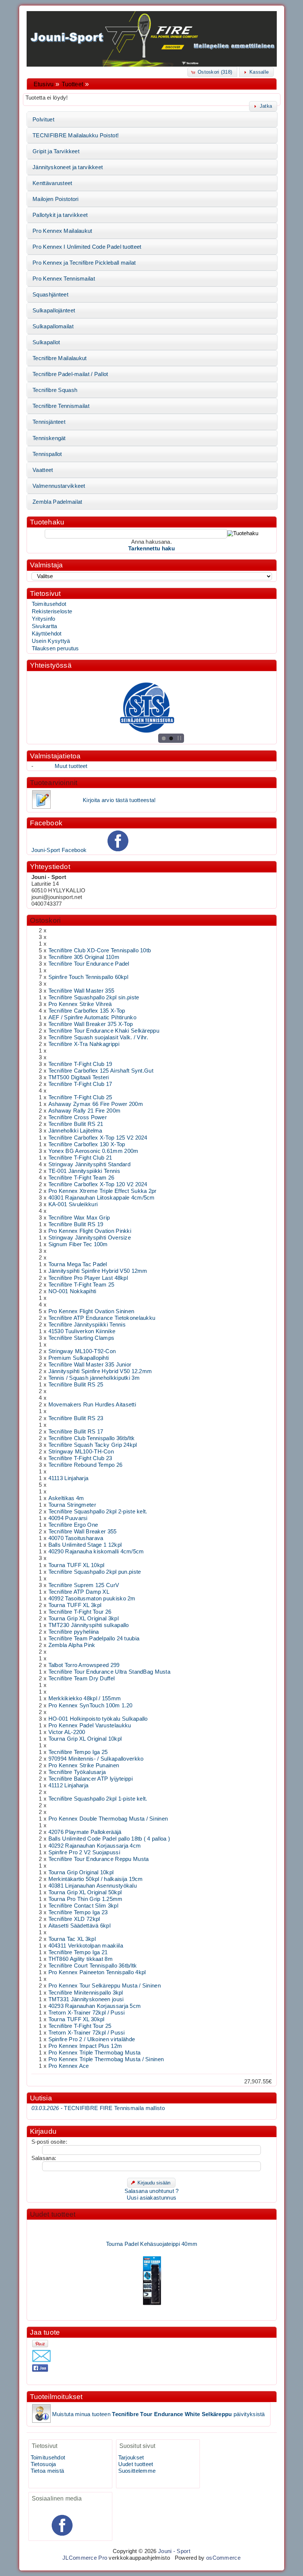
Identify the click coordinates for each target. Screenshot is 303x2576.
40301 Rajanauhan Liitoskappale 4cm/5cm (102, 1198)
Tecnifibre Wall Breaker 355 (83, 1532)
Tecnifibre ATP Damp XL (79, 1592)
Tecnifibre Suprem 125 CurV (84, 1585)
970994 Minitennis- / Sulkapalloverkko (96, 1759)
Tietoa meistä (47, 2471)
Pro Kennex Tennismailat (64, 279)
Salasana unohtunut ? (152, 2191)
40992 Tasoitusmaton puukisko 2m (92, 1599)
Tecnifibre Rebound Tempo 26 (86, 1465)
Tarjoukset (131, 2458)
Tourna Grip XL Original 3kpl (84, 1619)
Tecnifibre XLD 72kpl (74, 1919)
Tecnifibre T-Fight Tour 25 (80, 2026)
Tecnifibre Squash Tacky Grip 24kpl (93, 1445)
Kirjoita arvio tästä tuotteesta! (119, 800)
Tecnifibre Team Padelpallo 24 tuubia (94, 1638)
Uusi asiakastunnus (151, 2198)
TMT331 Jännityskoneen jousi (86, 1999)
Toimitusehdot (49, 604)
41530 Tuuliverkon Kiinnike (82, 1331)
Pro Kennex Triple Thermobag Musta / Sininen (106, 2059)
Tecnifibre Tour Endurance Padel (89, 964)
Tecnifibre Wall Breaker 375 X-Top (91, 1024)
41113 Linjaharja (69, 1478)
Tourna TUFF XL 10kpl (76, 1565)
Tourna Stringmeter (72, 1505)
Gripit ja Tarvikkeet (56, 151)
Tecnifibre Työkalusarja (77, 1772)
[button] (212, 72)
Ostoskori (45, 920)
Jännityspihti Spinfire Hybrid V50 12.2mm (100, 1371)
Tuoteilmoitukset (56, 2397)
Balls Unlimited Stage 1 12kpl (85, 1545)
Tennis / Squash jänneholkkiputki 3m (94, 1378)
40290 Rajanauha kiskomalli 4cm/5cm (96, 1552)
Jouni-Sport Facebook (59, 850)
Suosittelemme (137, 2471)
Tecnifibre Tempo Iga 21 (78, 1952)
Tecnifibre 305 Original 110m (84, 957)
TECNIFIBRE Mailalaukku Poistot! (76, 135)
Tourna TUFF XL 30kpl (76, 2019)
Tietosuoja (43, 2464)
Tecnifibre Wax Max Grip (79, 1218)
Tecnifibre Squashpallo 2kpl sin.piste (94, 997)
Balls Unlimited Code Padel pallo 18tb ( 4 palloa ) (109, 1839)
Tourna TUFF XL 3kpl (75, 1605)
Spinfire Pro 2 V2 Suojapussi (84, 1852)
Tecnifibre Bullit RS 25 (76, 1385)
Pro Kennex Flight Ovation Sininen (91, 1311)
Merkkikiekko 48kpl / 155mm (85, 1698)
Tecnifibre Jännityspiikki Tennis (87, 1325)
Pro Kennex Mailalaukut (62, 231)
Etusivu (44, 84)
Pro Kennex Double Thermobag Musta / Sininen (108, 1819)
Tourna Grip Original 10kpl (81, 1872)
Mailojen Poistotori (56, 199)
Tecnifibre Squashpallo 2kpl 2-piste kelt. (98, 1512)
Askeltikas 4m (66, 1498)
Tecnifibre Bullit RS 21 (76, 1124)
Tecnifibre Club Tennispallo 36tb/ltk (92, 1438)
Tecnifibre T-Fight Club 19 (80, 1064)
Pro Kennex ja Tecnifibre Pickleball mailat (84, 263)
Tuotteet (72, 84)
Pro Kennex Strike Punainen (84, 1765)
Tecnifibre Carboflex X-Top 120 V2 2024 (98, 1184)
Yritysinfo (44, 619)
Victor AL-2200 (67, 1732)
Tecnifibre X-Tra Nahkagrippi (84, 1044)
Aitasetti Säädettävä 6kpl (79, 1926)
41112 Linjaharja (69, 1785)
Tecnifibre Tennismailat (61, 406)
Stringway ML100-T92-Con (82, 1351)
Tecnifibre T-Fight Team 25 (81, 1285)
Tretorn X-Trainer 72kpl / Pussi (87, 2013)
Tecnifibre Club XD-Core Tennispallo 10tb (100, 950)
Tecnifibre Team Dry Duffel (82, 1678)
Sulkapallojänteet (54, 311)
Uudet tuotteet (53, 2214)
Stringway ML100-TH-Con (81, 1452)
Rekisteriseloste (52, 611)
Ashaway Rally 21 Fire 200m (85, 1111)
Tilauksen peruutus (55, 648)
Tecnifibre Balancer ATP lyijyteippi (91, 1779)
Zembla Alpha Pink (72, 1645)
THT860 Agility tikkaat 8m (81, 1959)
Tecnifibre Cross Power (78, 1117)
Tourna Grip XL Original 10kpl (85, 1739)
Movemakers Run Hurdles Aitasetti (92, 1405)
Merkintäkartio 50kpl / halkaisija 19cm (96, 1879)
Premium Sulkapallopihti (79, 1358)
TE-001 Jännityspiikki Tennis (84, 1171)
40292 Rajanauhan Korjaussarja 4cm (95, 1846)
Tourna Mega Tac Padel (78, 1264)
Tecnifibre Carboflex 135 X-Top (87, 1011)
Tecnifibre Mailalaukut (59, 358)
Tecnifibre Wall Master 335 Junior (90, 1365)
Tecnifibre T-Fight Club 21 (80, 1158)
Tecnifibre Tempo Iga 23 (78, 1912)
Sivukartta (45, 626)
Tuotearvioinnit (54, 783)
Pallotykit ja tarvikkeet (60, 215)
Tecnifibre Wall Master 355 (81, 991)
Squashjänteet (50, 295)
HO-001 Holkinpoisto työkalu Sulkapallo (98, 1719)
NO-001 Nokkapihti (72, 1291)
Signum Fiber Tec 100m (78, 1244)
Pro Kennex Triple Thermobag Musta (95, 2053)
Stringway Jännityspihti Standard (89, 1164)
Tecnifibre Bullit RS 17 (76, 1432)
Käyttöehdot (47, 634)
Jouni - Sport (174, 2551)
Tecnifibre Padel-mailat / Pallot (70, 374)
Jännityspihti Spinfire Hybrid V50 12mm (98, 1271)
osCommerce (223, 2558)
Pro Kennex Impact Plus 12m (85, 2046)
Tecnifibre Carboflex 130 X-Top (87, 1144)
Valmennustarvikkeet (59, 486)
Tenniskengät (49, 438)
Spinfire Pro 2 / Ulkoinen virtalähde (92, 2039)
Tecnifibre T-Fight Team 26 (81, 1178)
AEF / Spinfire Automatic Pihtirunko (92, 1017)
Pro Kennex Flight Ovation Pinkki (90, 1231)
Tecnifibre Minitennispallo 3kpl (86, 1993)
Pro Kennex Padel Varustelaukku (90, 1725)
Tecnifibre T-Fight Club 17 (80, 1084)
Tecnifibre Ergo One (73, 1525)
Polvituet (43, 120)
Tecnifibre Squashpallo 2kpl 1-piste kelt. (98, 1799)
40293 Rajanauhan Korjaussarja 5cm (95, 2006)
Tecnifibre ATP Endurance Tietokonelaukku (102, 1318)
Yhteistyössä (51, 665)
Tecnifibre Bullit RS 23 (76, 1418)
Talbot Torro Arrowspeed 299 (84, 1665)
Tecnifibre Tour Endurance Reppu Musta (99, 1859)
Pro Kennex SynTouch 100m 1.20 (91, 1705)
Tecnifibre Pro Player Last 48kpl (88, 1278)
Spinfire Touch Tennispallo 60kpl (88, 977)
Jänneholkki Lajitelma (75, 1131)
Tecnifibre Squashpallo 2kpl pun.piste (95, 1572)
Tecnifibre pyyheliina (74, 1632)
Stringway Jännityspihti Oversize (90, 1238)
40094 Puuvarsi (68, 1518)
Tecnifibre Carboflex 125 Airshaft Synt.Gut (101, 1071)
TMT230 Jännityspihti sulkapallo (89, 1625)
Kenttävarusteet (52, 183)
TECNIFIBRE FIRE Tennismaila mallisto (98, 2108)
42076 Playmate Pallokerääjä (85, 1832)
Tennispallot (47, 454)
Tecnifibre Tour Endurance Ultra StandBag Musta (110, 1672)
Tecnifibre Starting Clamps (81, 1338)
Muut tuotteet (71, 766)
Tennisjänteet (49, 422)
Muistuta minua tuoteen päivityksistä (159, 2414)
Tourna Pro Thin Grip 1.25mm (86, 1899)
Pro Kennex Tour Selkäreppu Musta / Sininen (105, 1986)
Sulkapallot (46, 342)
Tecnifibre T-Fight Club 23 (80, 1458)
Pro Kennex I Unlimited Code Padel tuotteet (87, 247)
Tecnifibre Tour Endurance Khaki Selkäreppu (104, 1031)
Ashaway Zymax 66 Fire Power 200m (96, 1104)
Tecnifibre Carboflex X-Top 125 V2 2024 (98, 1138)
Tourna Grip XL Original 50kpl (85, 1892)
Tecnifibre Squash (55, 390)
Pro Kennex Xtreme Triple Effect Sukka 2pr (103, 1191)
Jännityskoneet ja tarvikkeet (68, 167)
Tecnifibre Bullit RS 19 (76, 1224)
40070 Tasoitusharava (76, 1538)
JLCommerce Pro (85, 2558)
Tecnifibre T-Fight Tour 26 (80, 1612)
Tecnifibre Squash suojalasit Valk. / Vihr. (98, 1037)
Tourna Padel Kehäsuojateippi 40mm (151, 2234)
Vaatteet (43, 470)
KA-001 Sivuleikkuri (73, 1204)
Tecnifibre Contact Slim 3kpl (83, 1906)
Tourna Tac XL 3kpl (72, 1939)
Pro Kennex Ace (69, 2066)
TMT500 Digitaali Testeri (79, 1077)
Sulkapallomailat (53, 326)
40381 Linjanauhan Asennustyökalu (93, 1886)
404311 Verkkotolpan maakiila (86, 1946)
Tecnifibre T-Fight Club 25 (80, 1097)
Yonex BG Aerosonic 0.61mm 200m (93, 1151)
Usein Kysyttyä (51, 641)
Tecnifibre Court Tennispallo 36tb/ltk (93, 1966)
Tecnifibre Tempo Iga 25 (78, 1752)
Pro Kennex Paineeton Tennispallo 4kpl (97, 1972)
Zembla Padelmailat (57, 502)
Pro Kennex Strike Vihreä (80, 1004)
